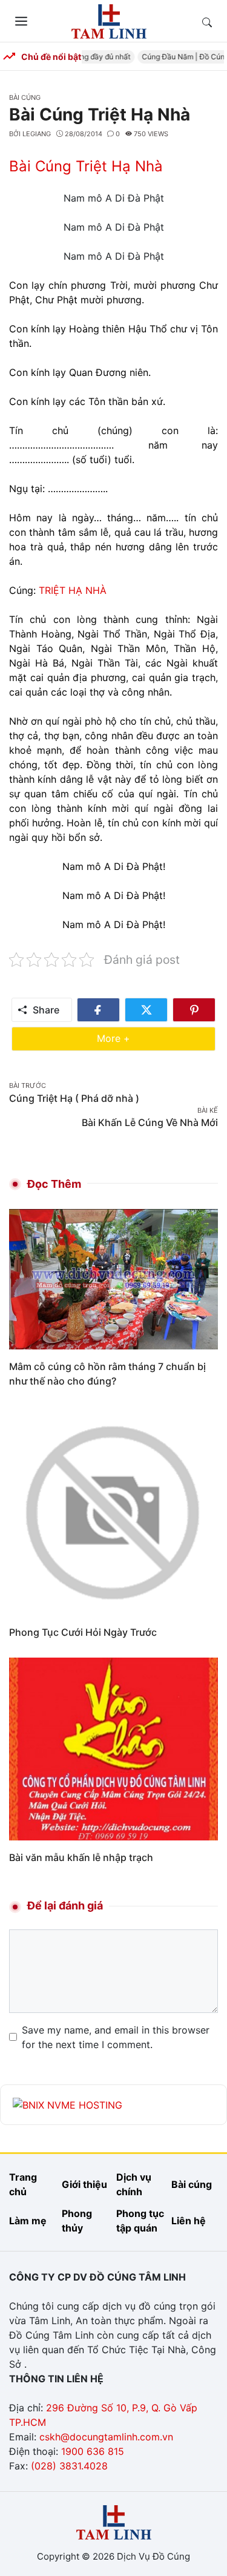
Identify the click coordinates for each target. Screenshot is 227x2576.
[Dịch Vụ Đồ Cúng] (109, 20)
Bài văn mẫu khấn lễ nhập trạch (81, 1857)
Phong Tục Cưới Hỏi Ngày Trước (83, 1632)
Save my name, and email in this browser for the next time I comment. (116, 2037)
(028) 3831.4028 (69, 2466)
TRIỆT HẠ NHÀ (73, 590)
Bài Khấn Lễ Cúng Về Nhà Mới (150, 1122)
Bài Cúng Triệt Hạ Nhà (86, 166)
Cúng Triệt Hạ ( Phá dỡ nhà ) (74, 1098)
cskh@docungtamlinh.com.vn (106, 2437)
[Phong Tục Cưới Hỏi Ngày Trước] (113, 1510)
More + (132, 1038)
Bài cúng (25, 97)
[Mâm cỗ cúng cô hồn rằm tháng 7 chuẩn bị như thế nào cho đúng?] (113, 1278)
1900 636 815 (93, 2451)
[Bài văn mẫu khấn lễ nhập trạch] (113, 1748)
